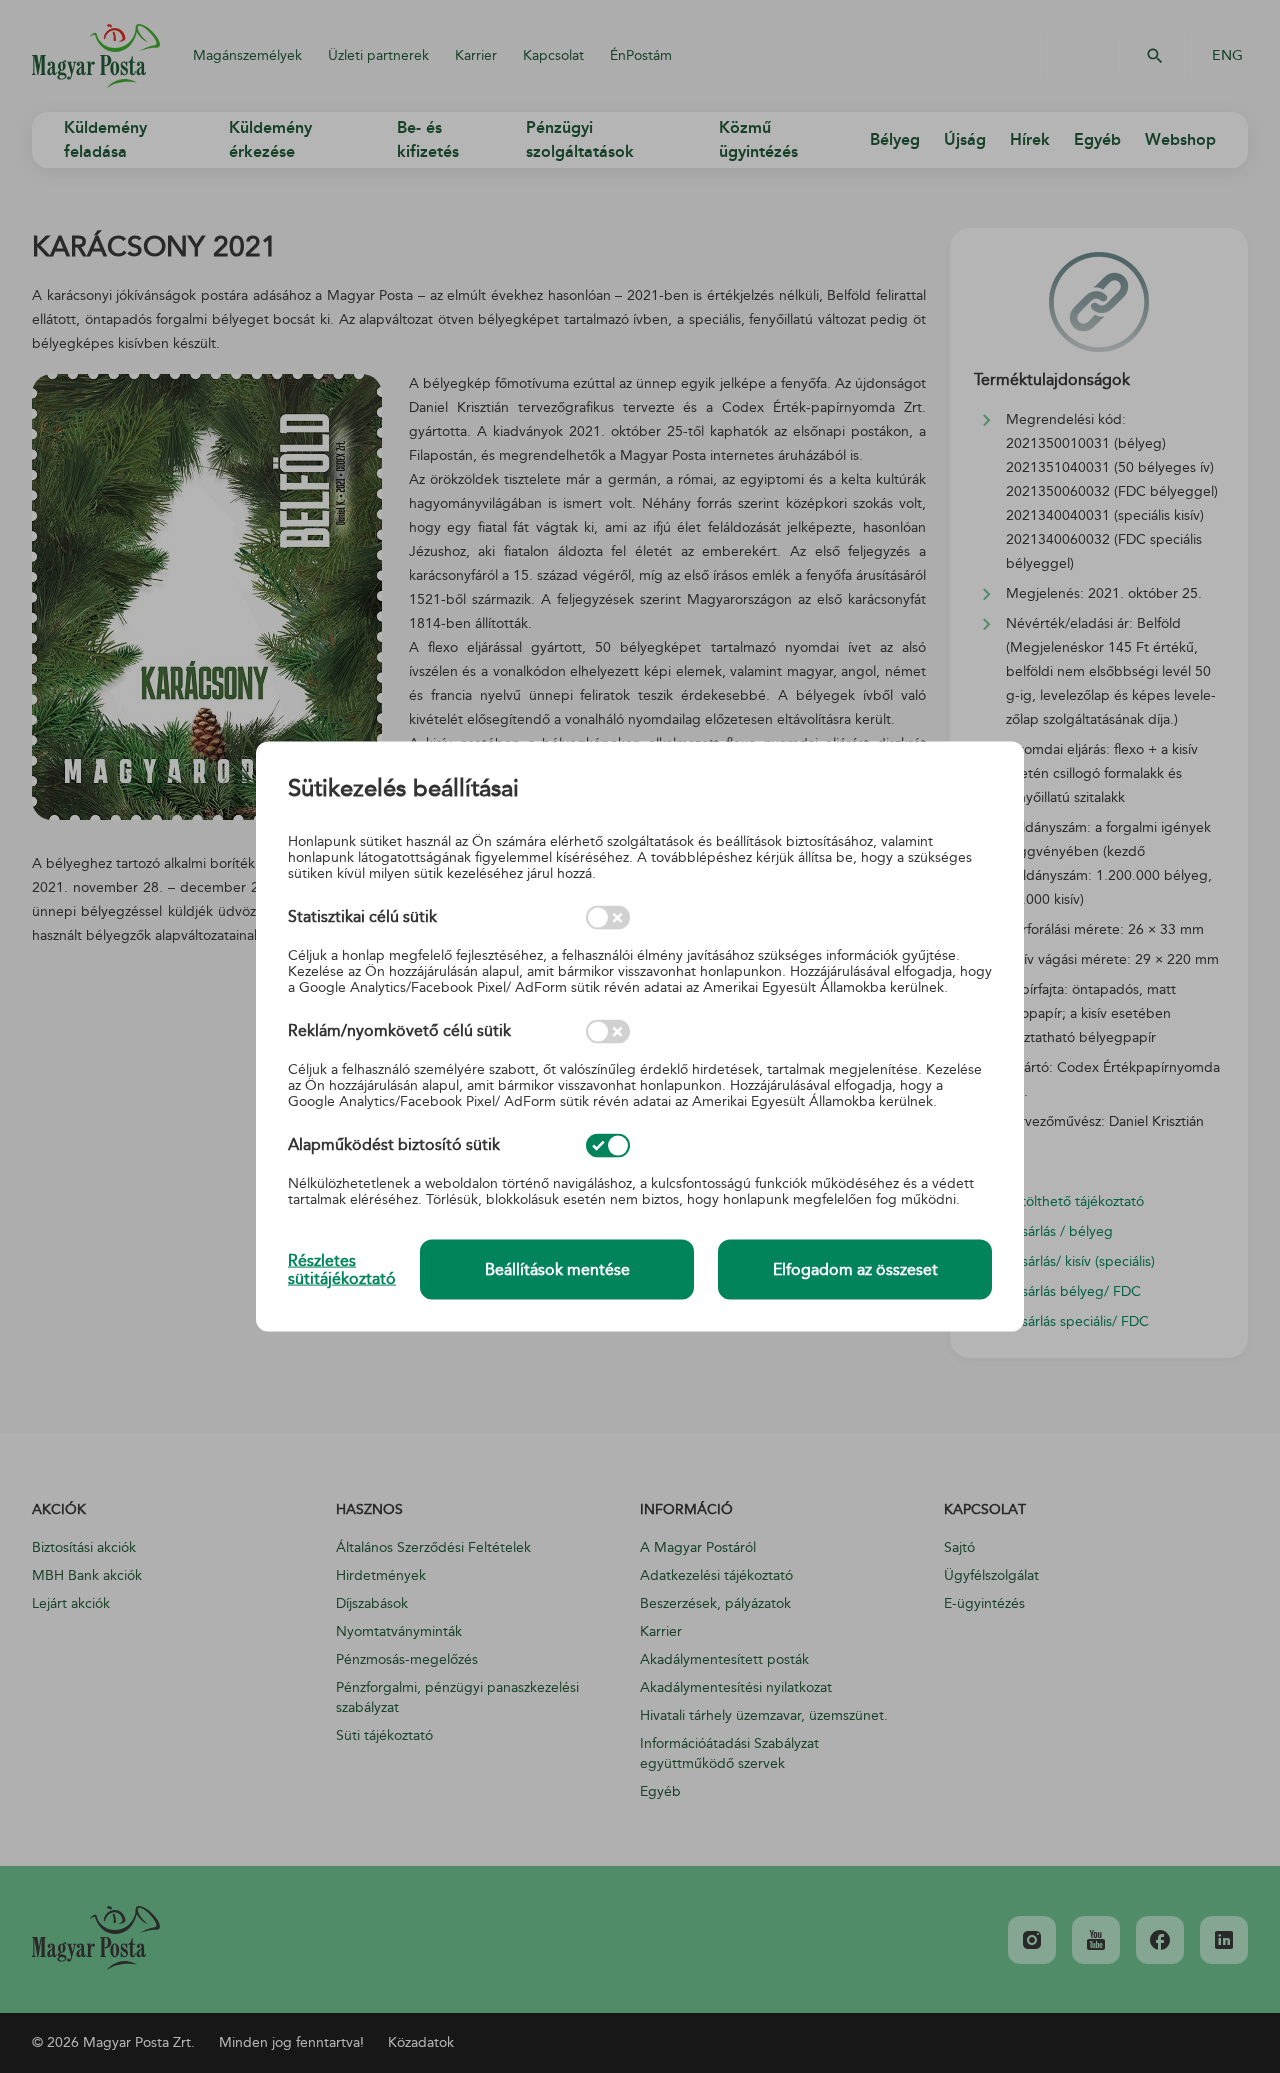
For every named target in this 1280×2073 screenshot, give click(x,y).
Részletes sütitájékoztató (342, 1269)
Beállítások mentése (557, 1270)
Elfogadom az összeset (855, 1270)
